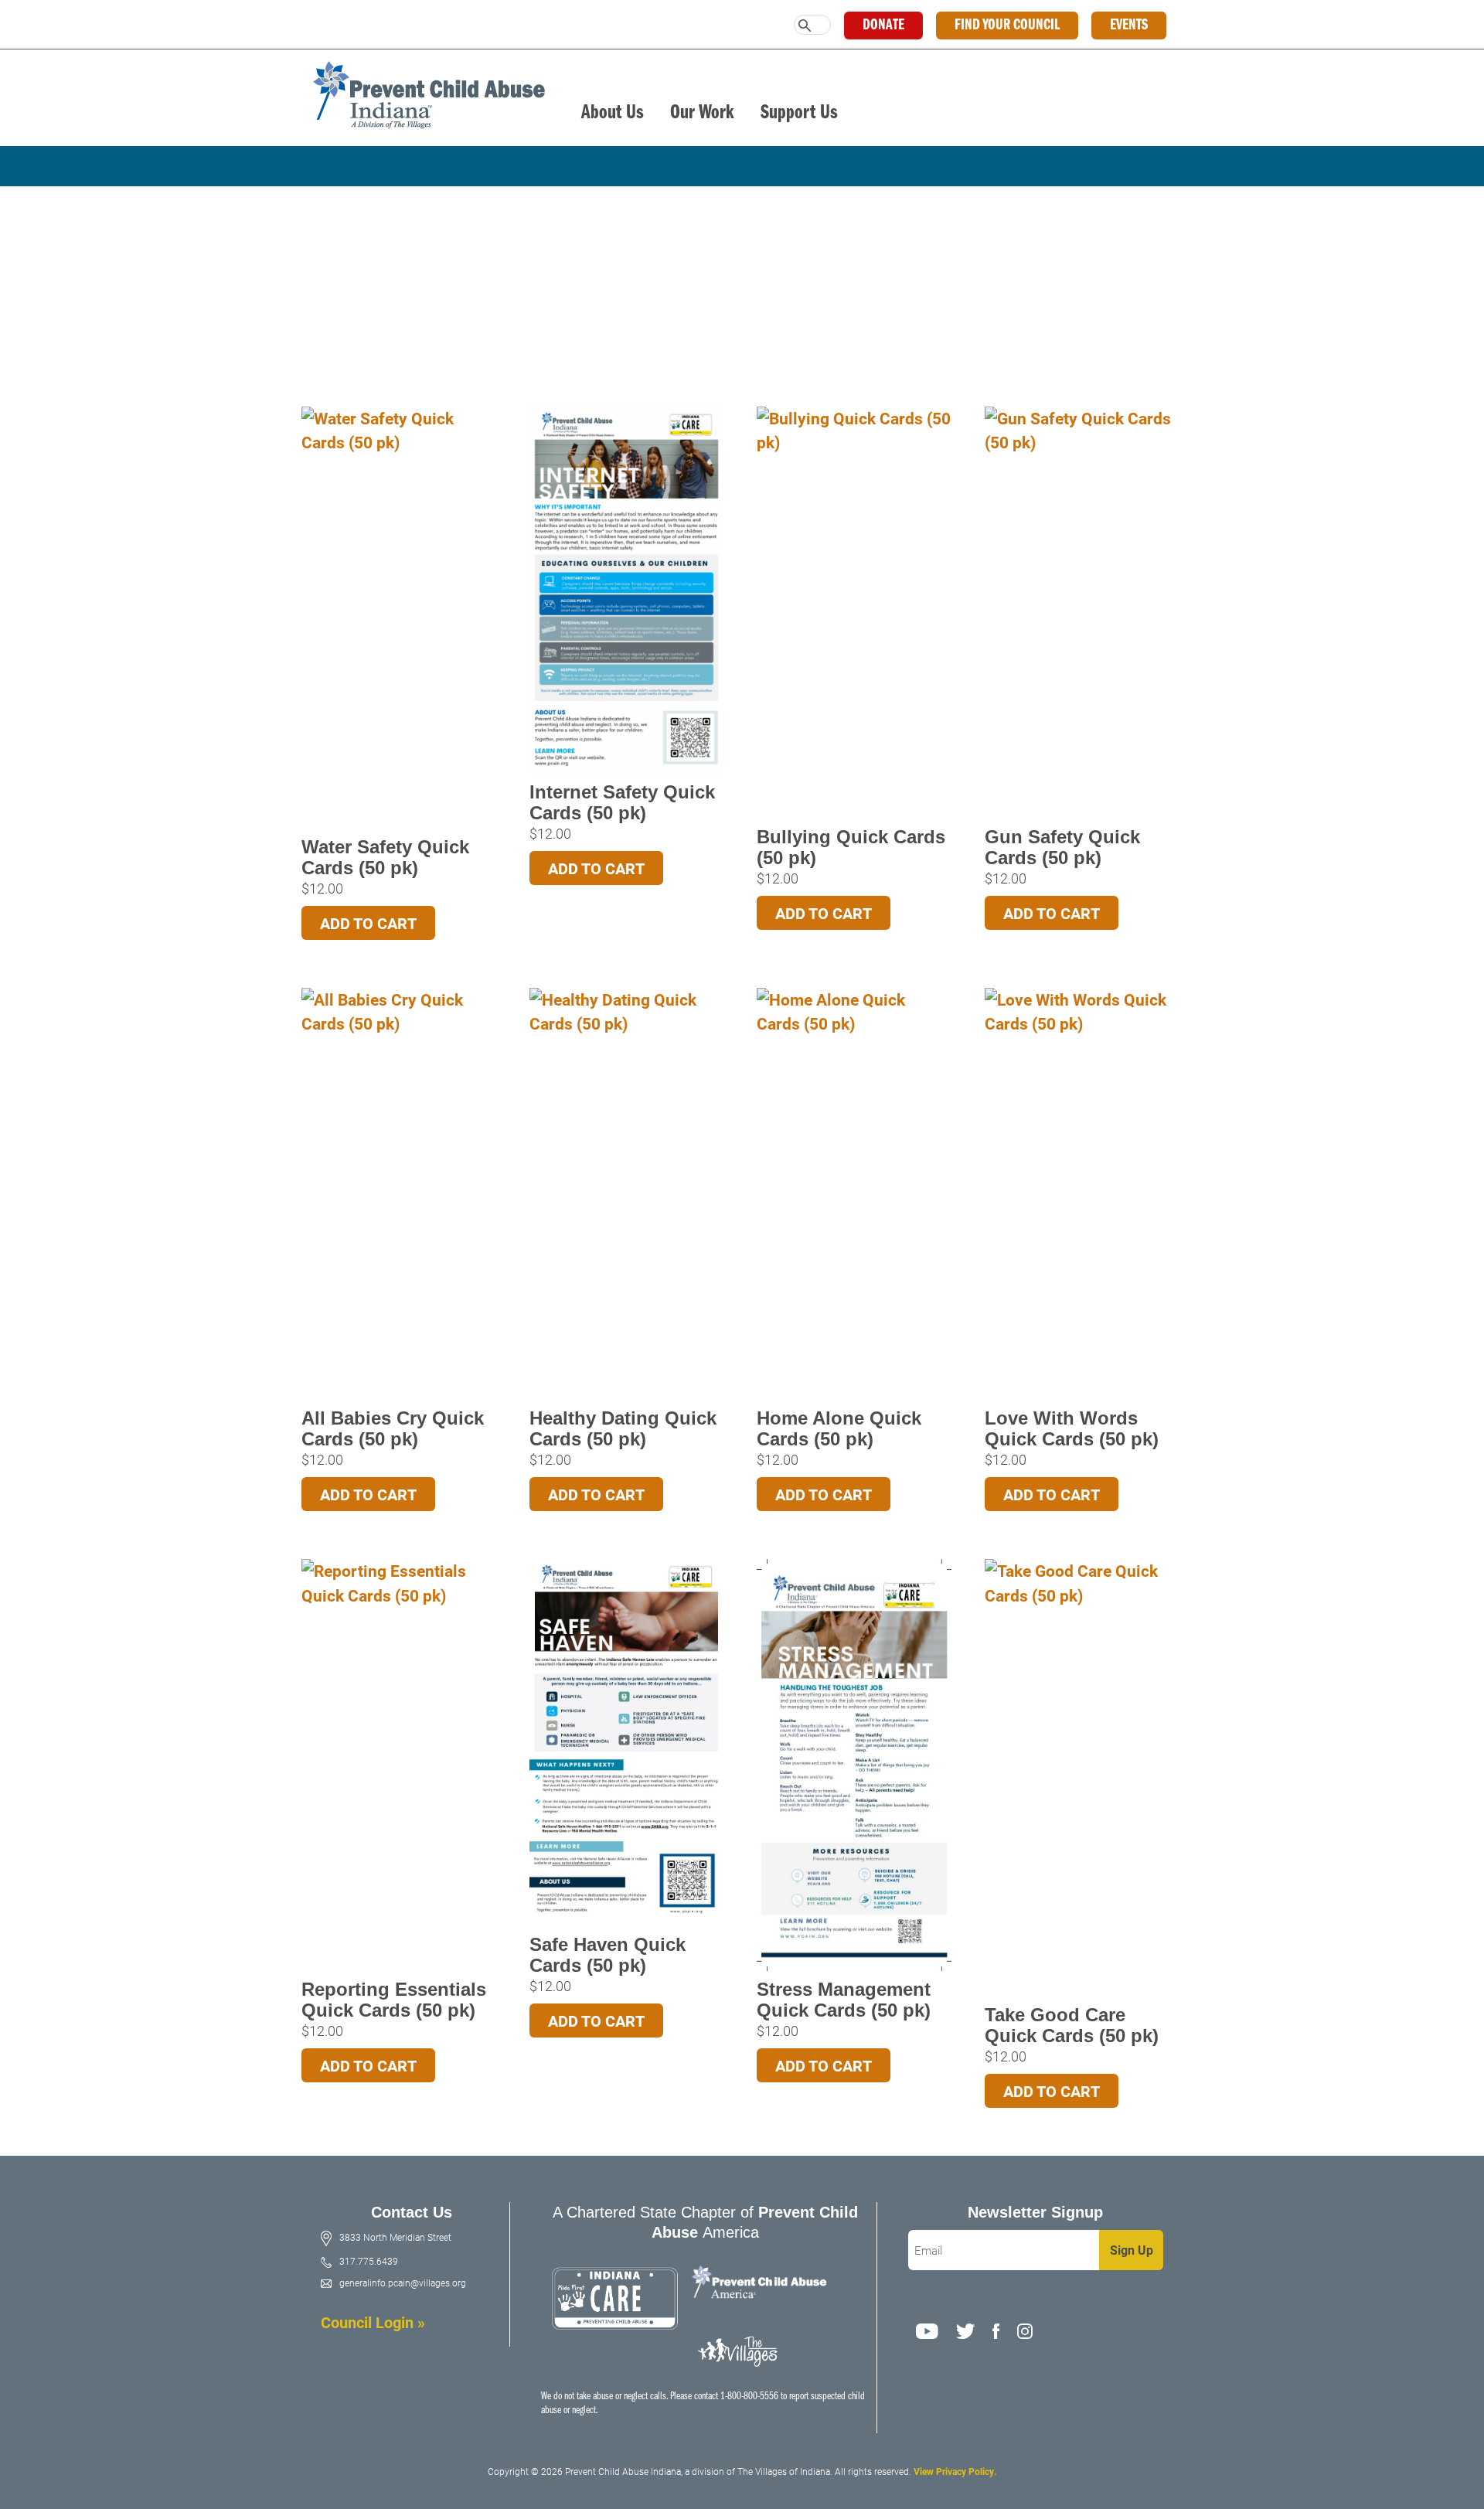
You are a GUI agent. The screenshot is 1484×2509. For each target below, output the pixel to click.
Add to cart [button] (368, 923)
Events (1129, 26)
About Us (613, 113)
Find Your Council (1007, 26)
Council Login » (373, 2322)
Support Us (799, 113)
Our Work (702, 113)
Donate (883, 26)
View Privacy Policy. (955, 2471)
